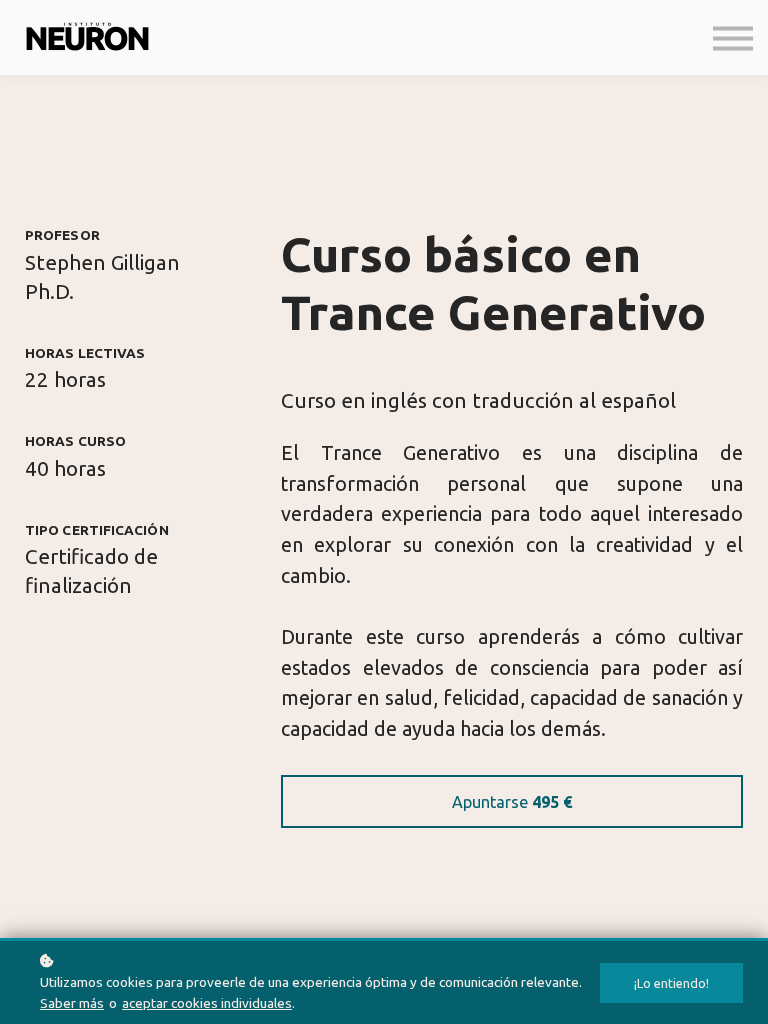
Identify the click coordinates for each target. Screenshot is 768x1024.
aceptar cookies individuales (207, 1003)
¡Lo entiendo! (671, 983)
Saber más (72, 1003)
